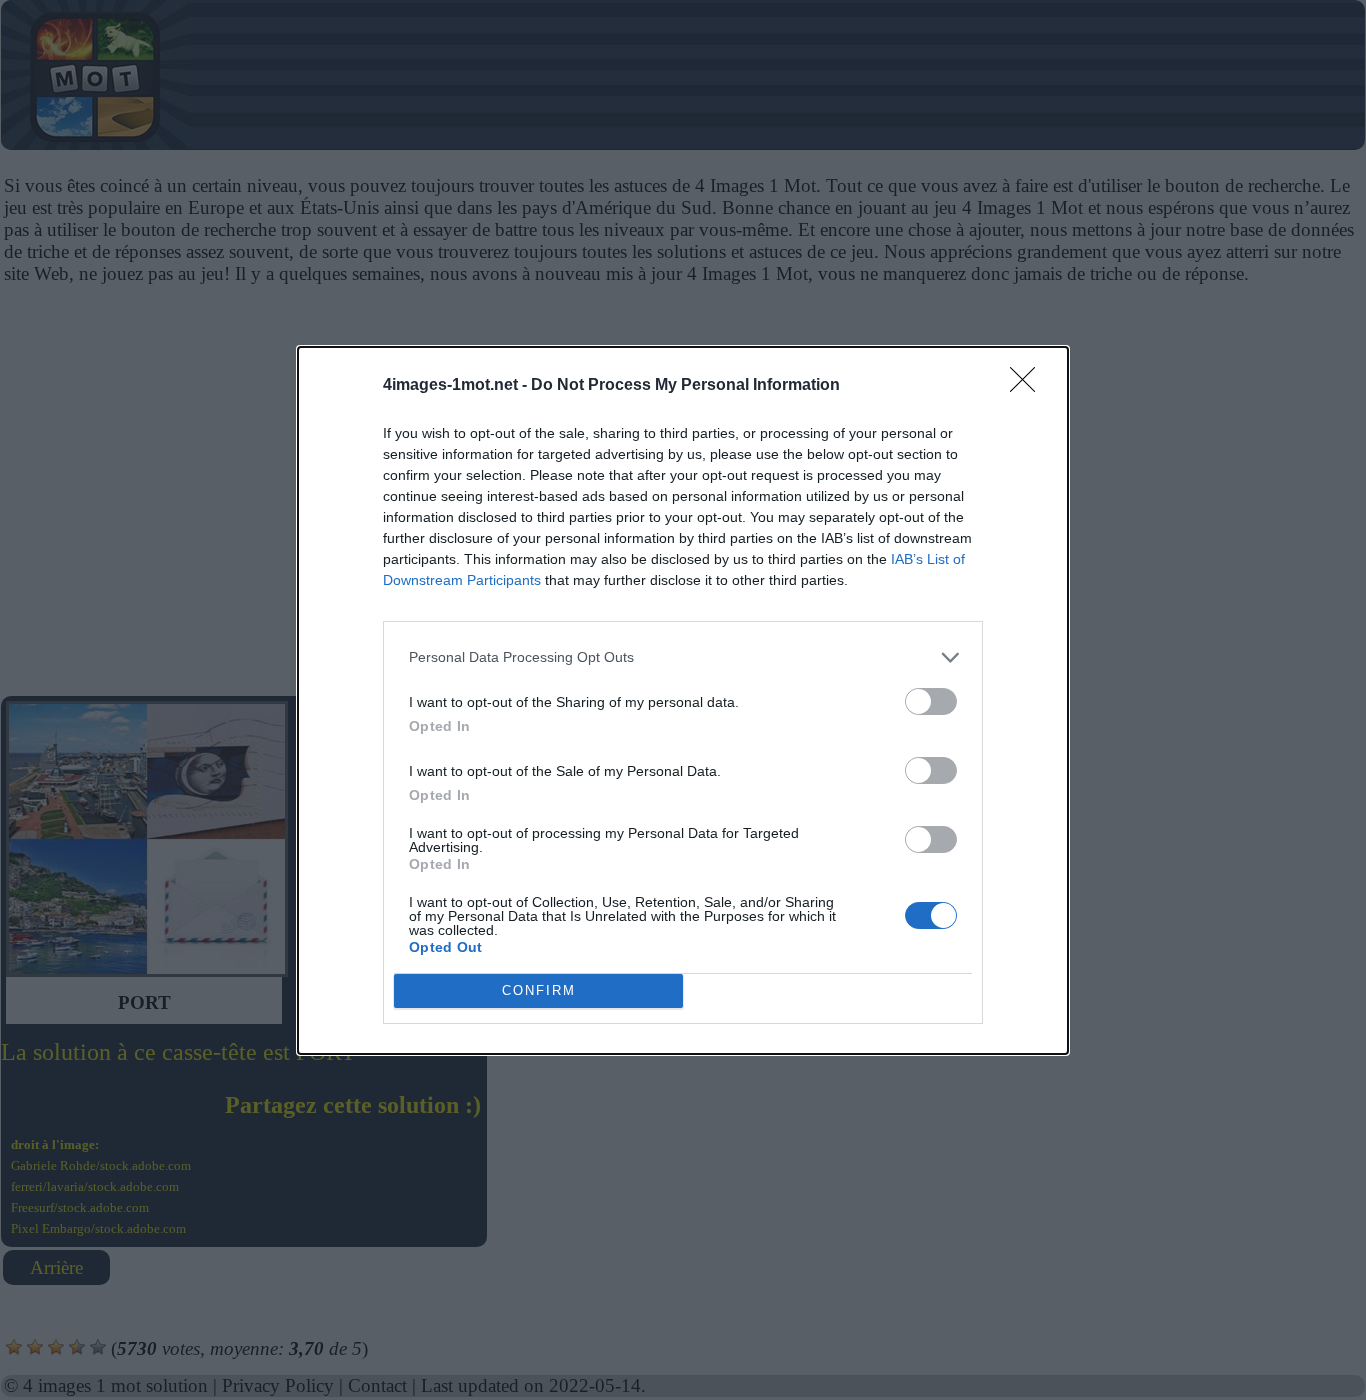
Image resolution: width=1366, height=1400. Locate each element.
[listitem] (683, 657)
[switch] (931, 701)
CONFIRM (539, 990)
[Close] (1029, 386)
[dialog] (683, 700)
